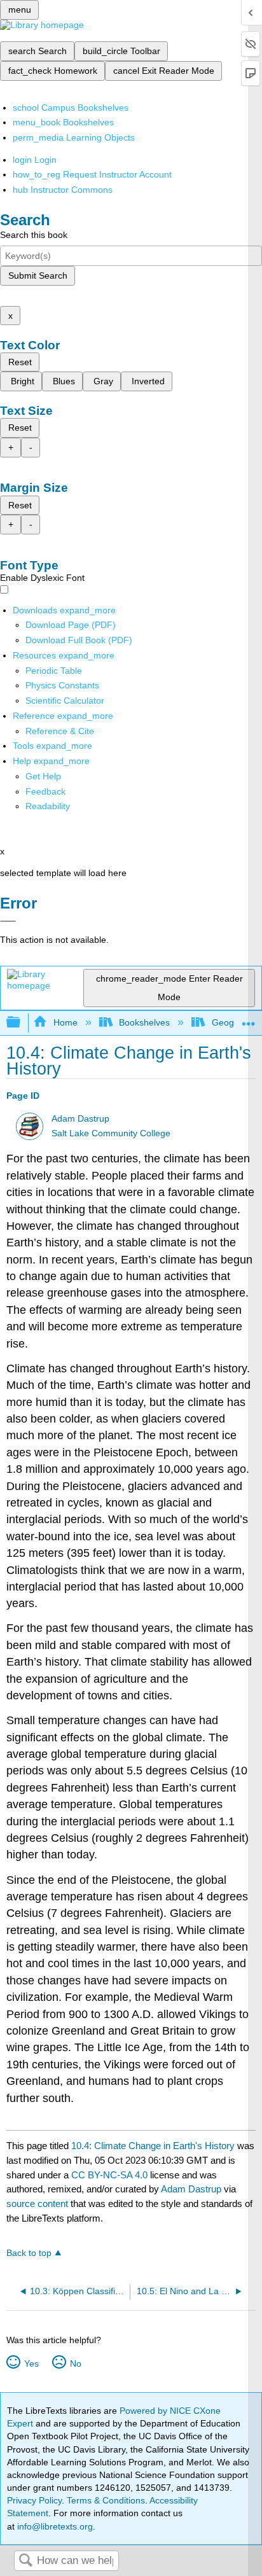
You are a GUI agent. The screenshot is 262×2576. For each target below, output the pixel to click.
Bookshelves (144, 1022)
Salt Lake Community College (111, 1133)
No (75, 2364)
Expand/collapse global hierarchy (22, 1023)
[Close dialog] (8, 921)
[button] (45, 791)
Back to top (29, 2253)
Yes (31, 2364)
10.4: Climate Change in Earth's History (153, 2146)
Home (65, 1022)
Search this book (34, 235)
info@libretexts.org (54, 2526)
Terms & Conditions (106, 2500)
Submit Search (38, 275)
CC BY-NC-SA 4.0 (109, 2175)
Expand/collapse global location (249, 1019)
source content (37, 2204)
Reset (20, 362)
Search (25, 2561)
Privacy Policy (34, 2500)
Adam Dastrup (80, 1119)
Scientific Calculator (65, 700)
